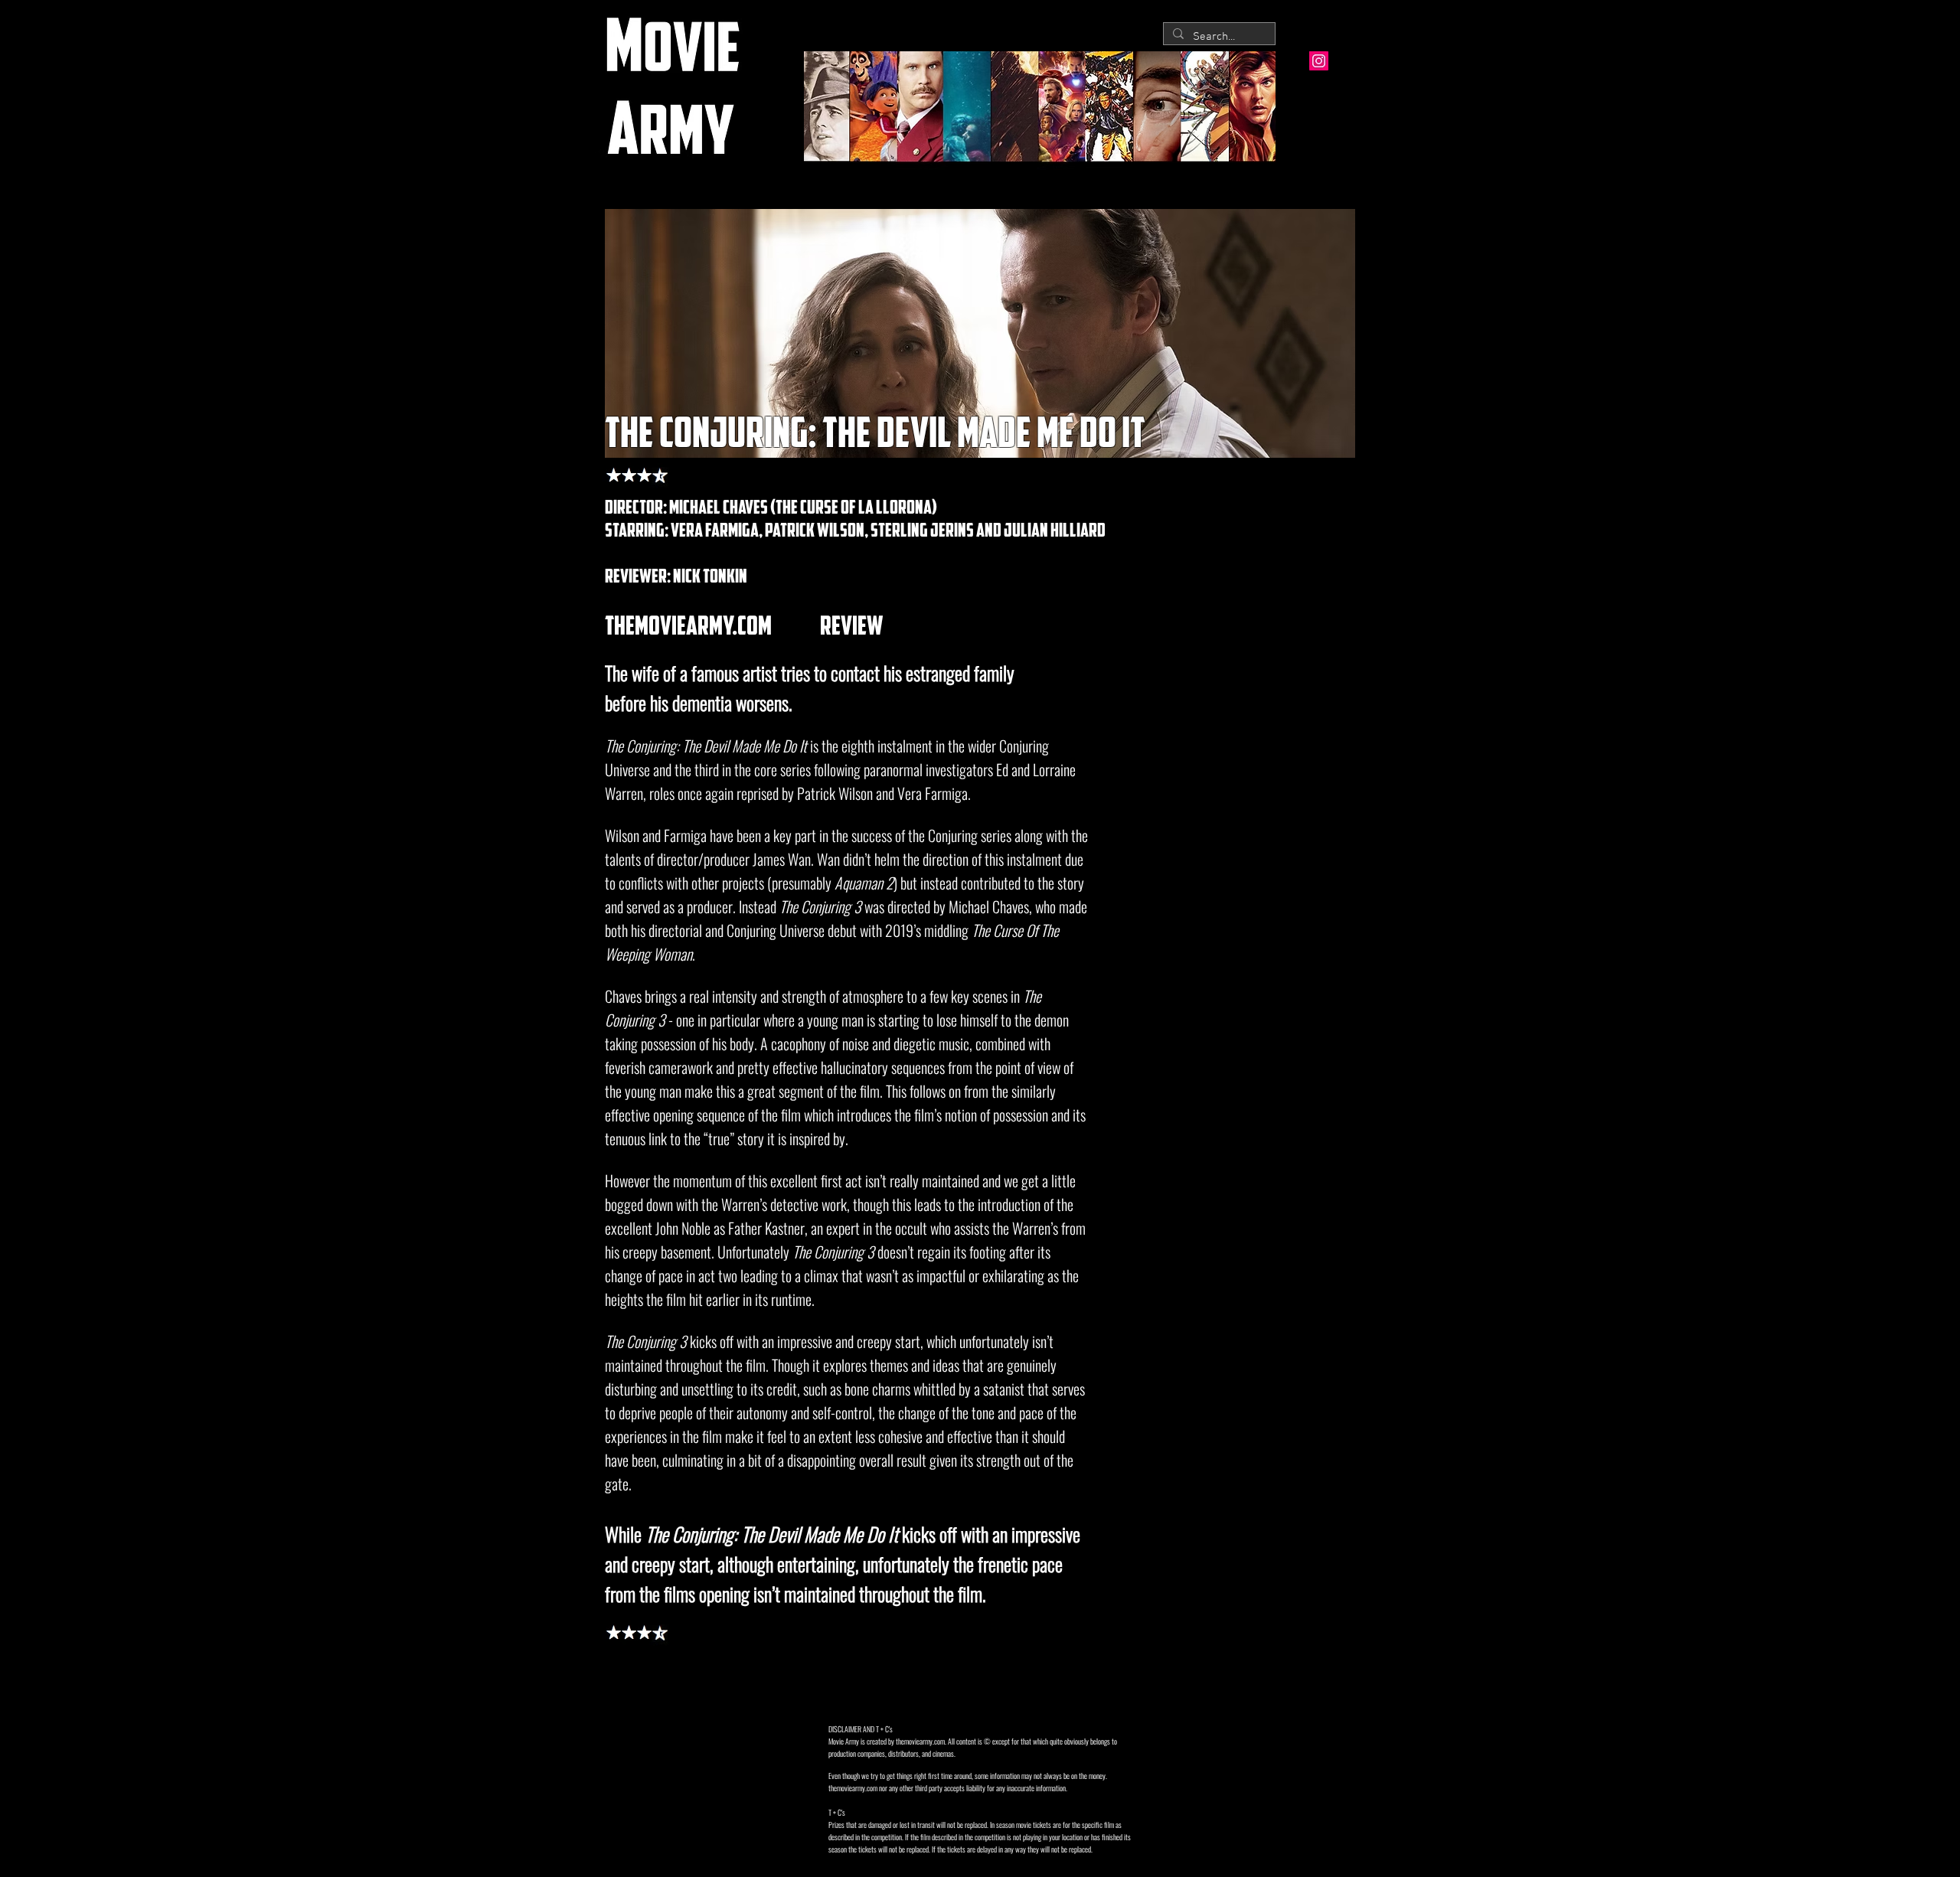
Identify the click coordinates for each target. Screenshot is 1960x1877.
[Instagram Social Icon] (1319, 61)
